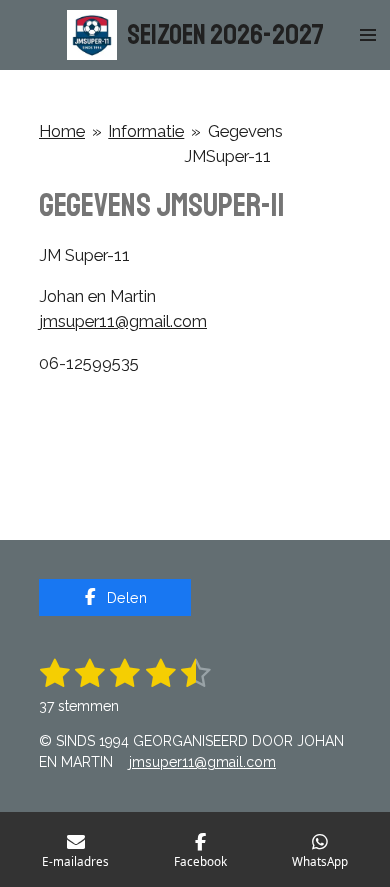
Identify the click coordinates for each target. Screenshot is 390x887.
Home (62, 131)
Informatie (146, 131)
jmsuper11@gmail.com (123, 321)
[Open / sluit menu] (368, 35)
